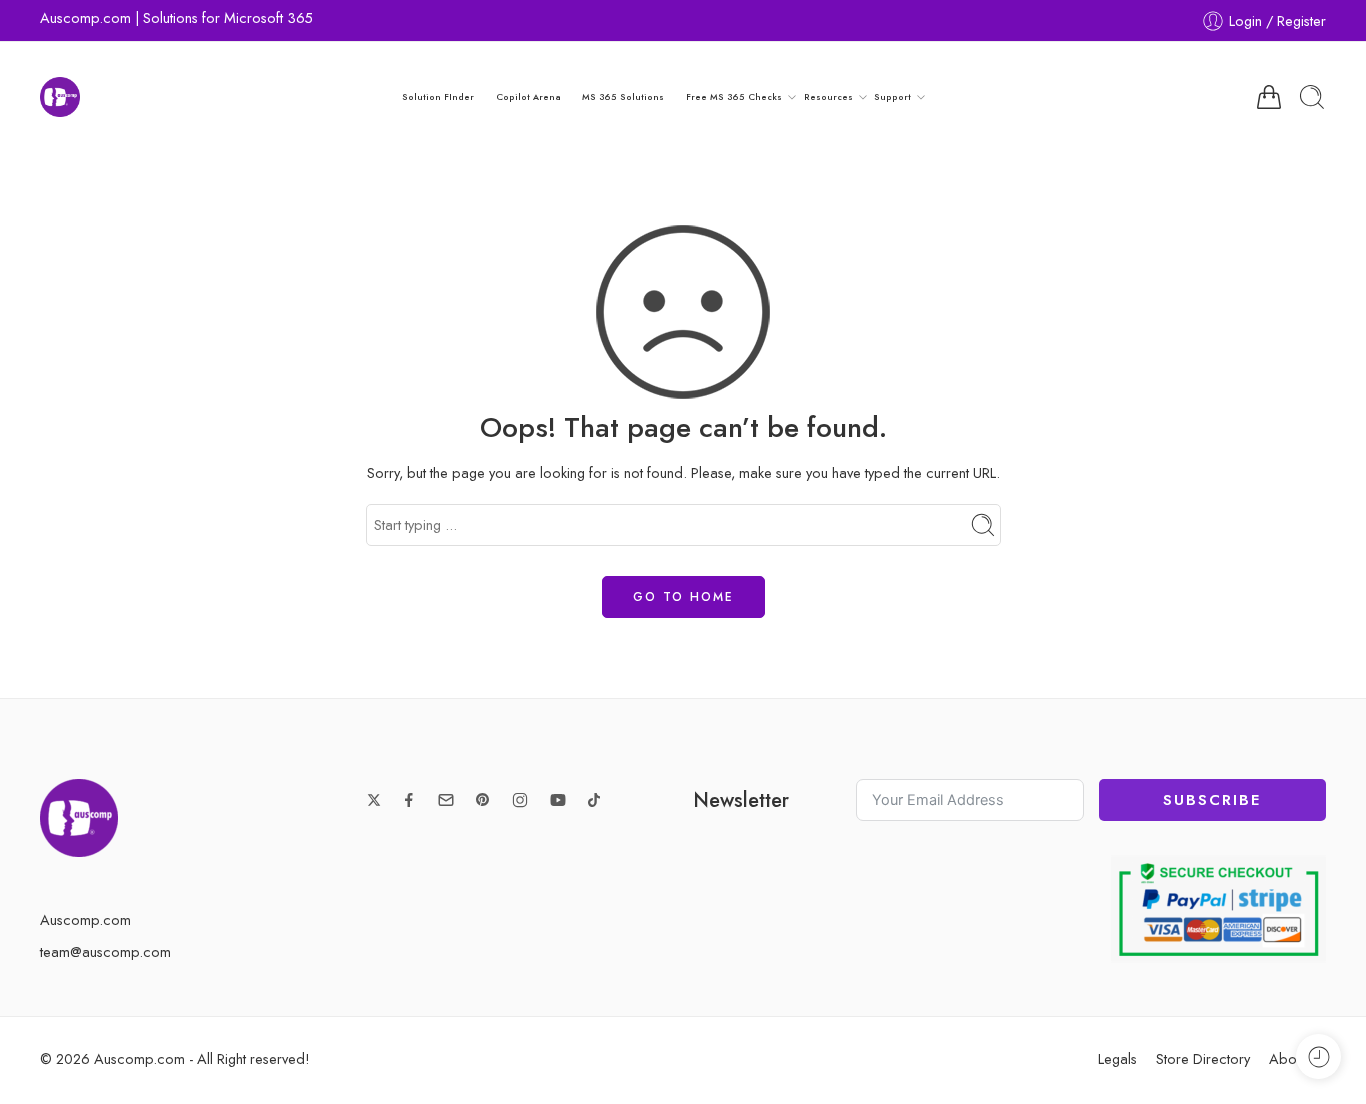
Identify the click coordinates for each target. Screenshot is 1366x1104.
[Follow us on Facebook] (409, 800)
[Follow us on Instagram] (520, 800)
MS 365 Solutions (623, 96)
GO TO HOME (683, 597)
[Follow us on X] (374, 800)
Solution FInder (438, 96)
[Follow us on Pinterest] (483, 800)
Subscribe (1212, 800)
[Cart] (1269, 97)
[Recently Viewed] (1318, 1056)
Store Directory (1203, 1058)
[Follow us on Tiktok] (594, 800)
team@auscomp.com (105, 951)
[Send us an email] (446, 800)
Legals (1117, 1058)
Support (892, 96)
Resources (828, 96)
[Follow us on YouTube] (558, 800)
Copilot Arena (528, 96)
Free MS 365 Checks (734, 96)
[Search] (1312, 97)
